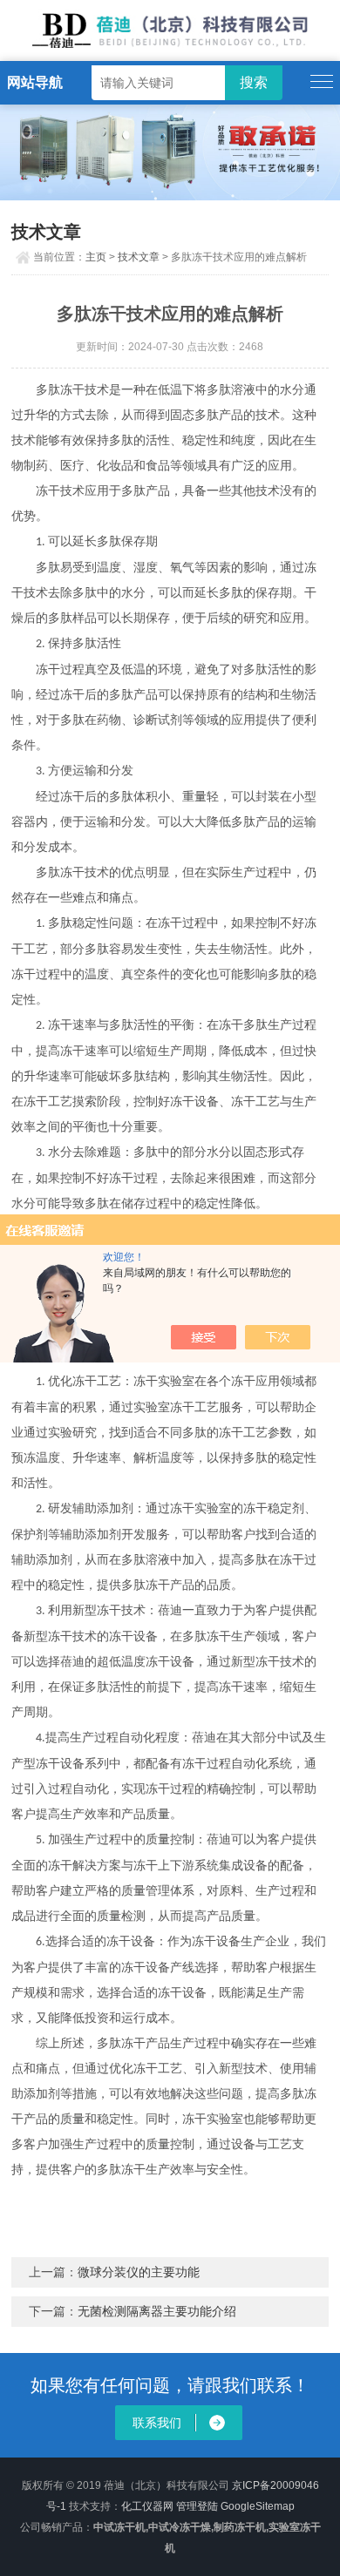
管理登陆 (197, 2506)
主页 (96, 257)
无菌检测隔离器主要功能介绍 (157, 2311)
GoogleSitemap (258, 2506)
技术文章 (139, 257)
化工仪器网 (147, 2506)
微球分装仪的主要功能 (139, 2272)
